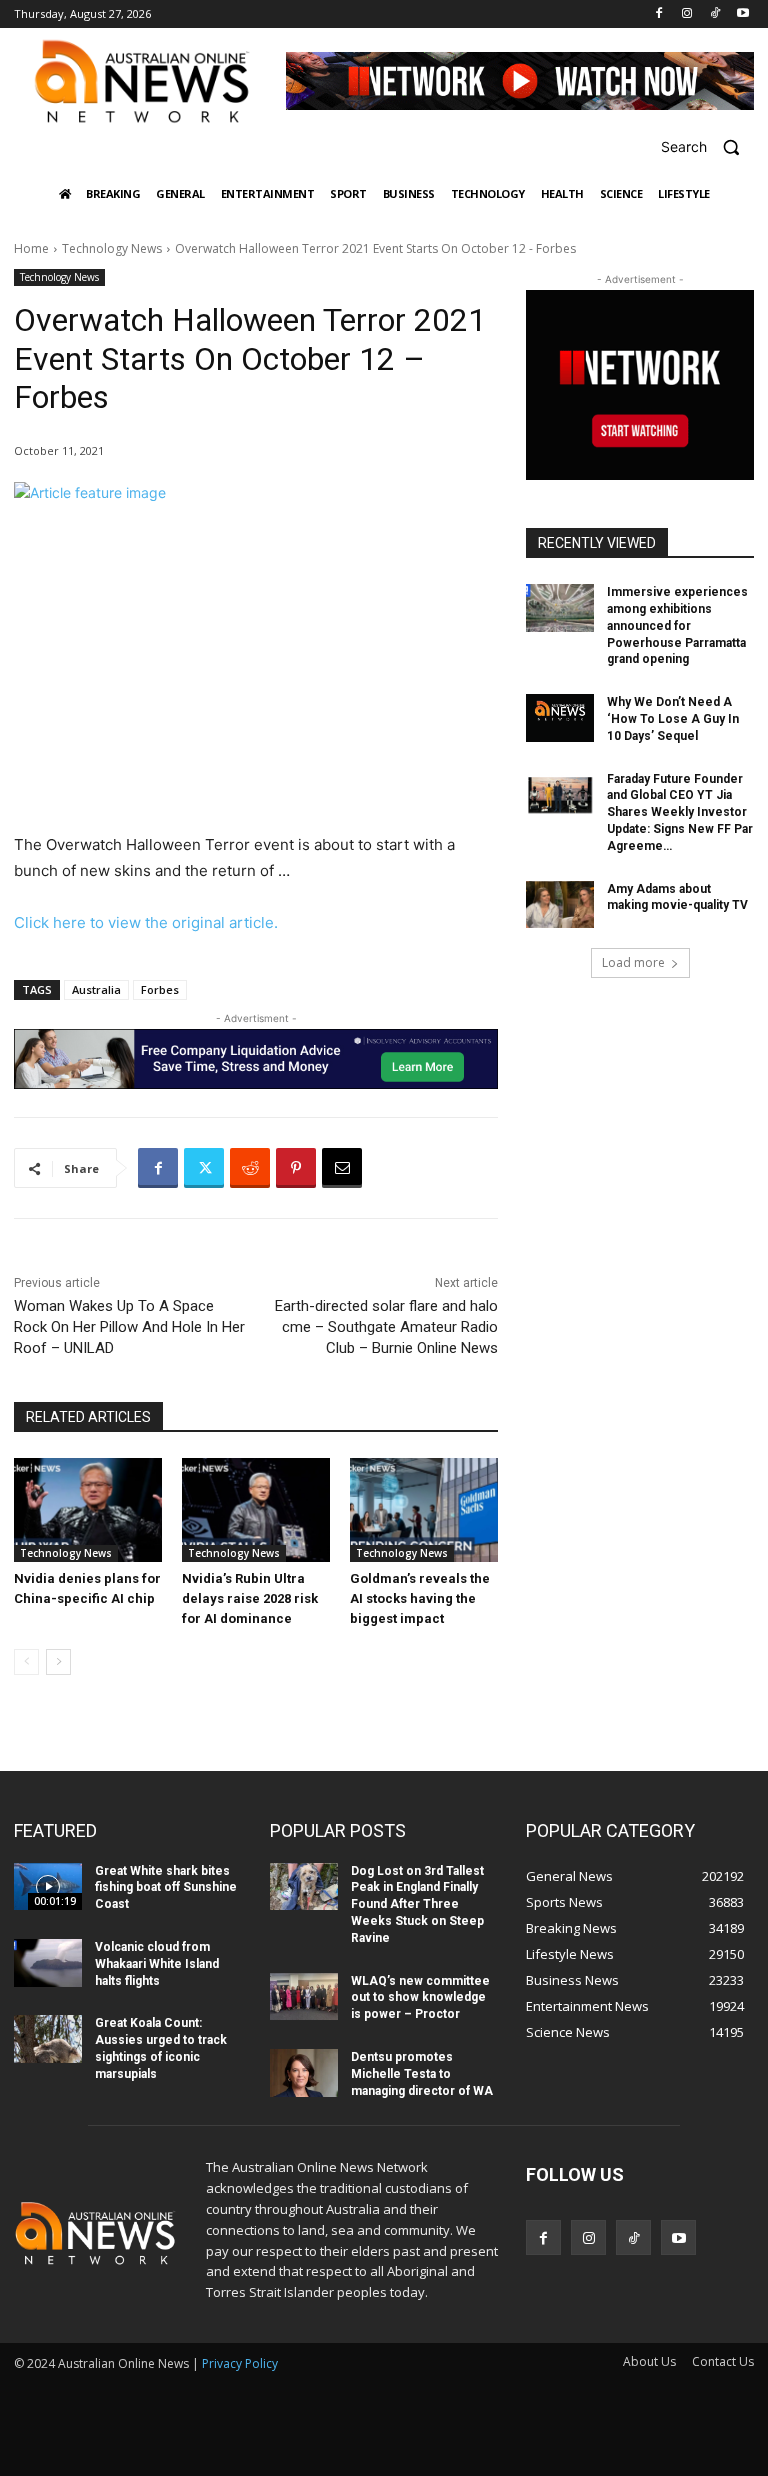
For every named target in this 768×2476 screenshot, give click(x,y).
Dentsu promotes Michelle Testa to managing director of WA (422, 2074)
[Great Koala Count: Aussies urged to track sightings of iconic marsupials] (48, 2039)
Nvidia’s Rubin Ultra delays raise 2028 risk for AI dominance (250, 1598)
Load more (633, 962)
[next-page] (58, 1662)
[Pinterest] (296, 1168)
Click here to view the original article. (146, 922)
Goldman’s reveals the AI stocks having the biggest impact (420, 1598)
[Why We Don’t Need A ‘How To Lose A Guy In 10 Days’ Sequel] (560, 718)
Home (31, 248)
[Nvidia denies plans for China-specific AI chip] (88, 1510)
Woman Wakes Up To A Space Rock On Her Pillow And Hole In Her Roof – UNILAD (129, 1327)
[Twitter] (204, 1168)
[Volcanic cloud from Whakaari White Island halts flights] (48, 1963)
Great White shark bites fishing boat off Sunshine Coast (166, 1888)
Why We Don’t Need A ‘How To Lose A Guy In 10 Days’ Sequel (673, 719)
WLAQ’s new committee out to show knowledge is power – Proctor (420, 1998)
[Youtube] (742, 14)
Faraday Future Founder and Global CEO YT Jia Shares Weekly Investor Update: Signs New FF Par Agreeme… (680, 812)
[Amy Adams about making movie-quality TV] (560, 905)
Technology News (112, 248)
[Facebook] (659, 14)
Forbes (160, 989)
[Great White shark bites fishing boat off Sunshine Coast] (48, 1887)
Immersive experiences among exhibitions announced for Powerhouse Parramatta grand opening (677, 625)
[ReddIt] (250, 1168)
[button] (707, 146)
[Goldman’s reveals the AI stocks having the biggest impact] (424, 1510)
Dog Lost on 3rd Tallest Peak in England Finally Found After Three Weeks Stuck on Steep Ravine (417, 1904)
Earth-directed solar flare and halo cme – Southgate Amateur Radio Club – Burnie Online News (386, 1327)
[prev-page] (26, 1662)
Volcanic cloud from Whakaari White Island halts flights (157, 1964)
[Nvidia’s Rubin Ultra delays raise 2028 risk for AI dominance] (256, 1510)
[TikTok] (714, 14)
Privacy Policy (240, 2363)
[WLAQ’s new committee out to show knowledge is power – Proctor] (304, 1997)
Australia (96, 989)
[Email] (342, 1168)
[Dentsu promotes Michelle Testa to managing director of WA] (304, 2073)
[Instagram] (687, 14)
